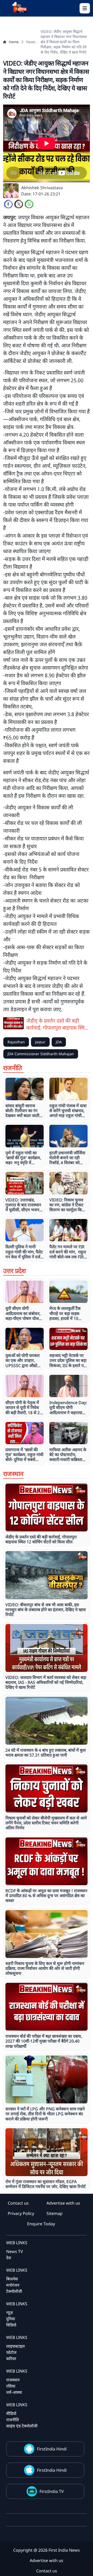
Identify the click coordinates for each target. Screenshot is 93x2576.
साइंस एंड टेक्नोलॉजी (22, 2426)
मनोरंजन (13, 2285)
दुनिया (11, 2319)
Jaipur (40, 1042)
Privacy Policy (21, 2213)
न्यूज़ (10, 2313)
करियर (11, 2359)
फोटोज (11, 2352)
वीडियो (11, 2413)
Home (14, 42)
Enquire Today (41, 2224)
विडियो (11, 2325)
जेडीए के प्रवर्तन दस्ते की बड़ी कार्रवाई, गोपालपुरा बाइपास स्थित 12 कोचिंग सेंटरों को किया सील (57, 1024)
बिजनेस (12, 2279)
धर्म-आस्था (14, 2392)
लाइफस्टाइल (16, 2346)
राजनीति (13, 2420)
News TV (15, 2251)
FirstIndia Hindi (52, 2449)
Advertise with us (63, 2203)
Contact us (18, 2203)
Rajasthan (16, 1042)
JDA (59, 1042)
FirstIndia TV (52, 2491)
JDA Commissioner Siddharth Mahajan (41, 1054)
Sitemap (55, 2213)
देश (9, 2258)
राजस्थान (13, 2380)
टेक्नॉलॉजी (14, 2291)
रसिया (11, 2386)
